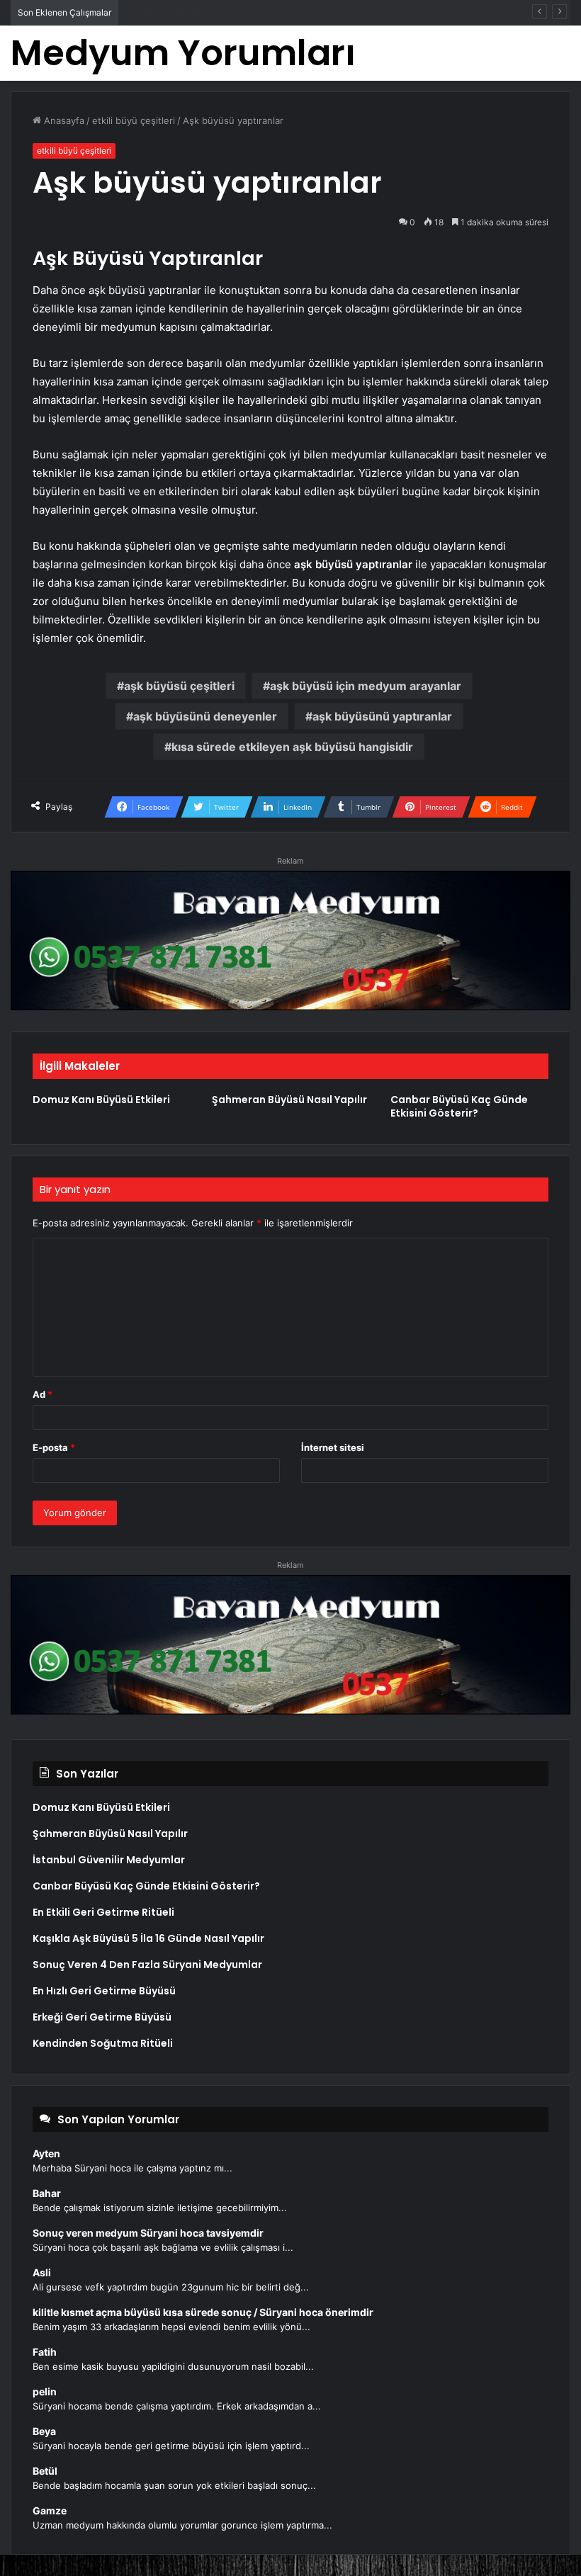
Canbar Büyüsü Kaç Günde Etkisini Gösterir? (223, 12)
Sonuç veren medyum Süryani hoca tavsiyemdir (148, 2233)
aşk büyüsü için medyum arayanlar (366, 686)
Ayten (46, 2153)
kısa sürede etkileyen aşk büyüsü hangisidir (292, 747)
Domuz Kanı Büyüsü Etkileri (101, 1100)
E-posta (54, 1447)
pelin (45, 2391)
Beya (44, 2431)
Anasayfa (63, 120)
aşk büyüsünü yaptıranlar (382, 716)
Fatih (45, 2352)
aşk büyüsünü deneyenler (205, 716)
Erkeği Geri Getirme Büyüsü (102, 2017)
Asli (42, 2272)
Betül (45, 2471)
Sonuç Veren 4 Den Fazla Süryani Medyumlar (147, 1965)
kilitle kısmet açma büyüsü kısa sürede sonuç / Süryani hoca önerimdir (203, 2312)
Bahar (47, 2193)
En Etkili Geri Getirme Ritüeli (103, 1912)
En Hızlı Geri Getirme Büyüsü (104, 1991)
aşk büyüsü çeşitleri (179, 686)
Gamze (50, 2510)
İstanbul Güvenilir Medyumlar (109, 1860)
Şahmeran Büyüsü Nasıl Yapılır (289, 1100)
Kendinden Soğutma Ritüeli (103, 2043)
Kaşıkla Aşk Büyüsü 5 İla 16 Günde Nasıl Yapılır (148, 1938)
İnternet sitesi (333, 1447)
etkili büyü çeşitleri (134, 120)
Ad (43, 1394)
